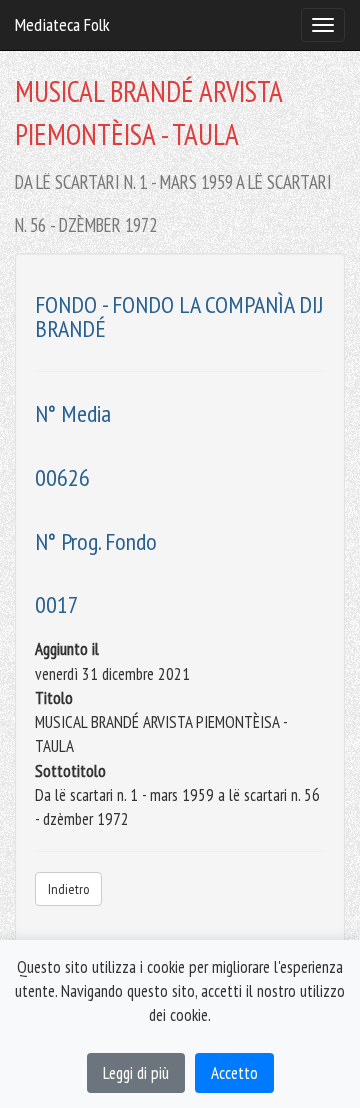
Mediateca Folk (62, 24)
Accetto (234, 1073)
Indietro (68, 889)
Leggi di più (136, 1073)
